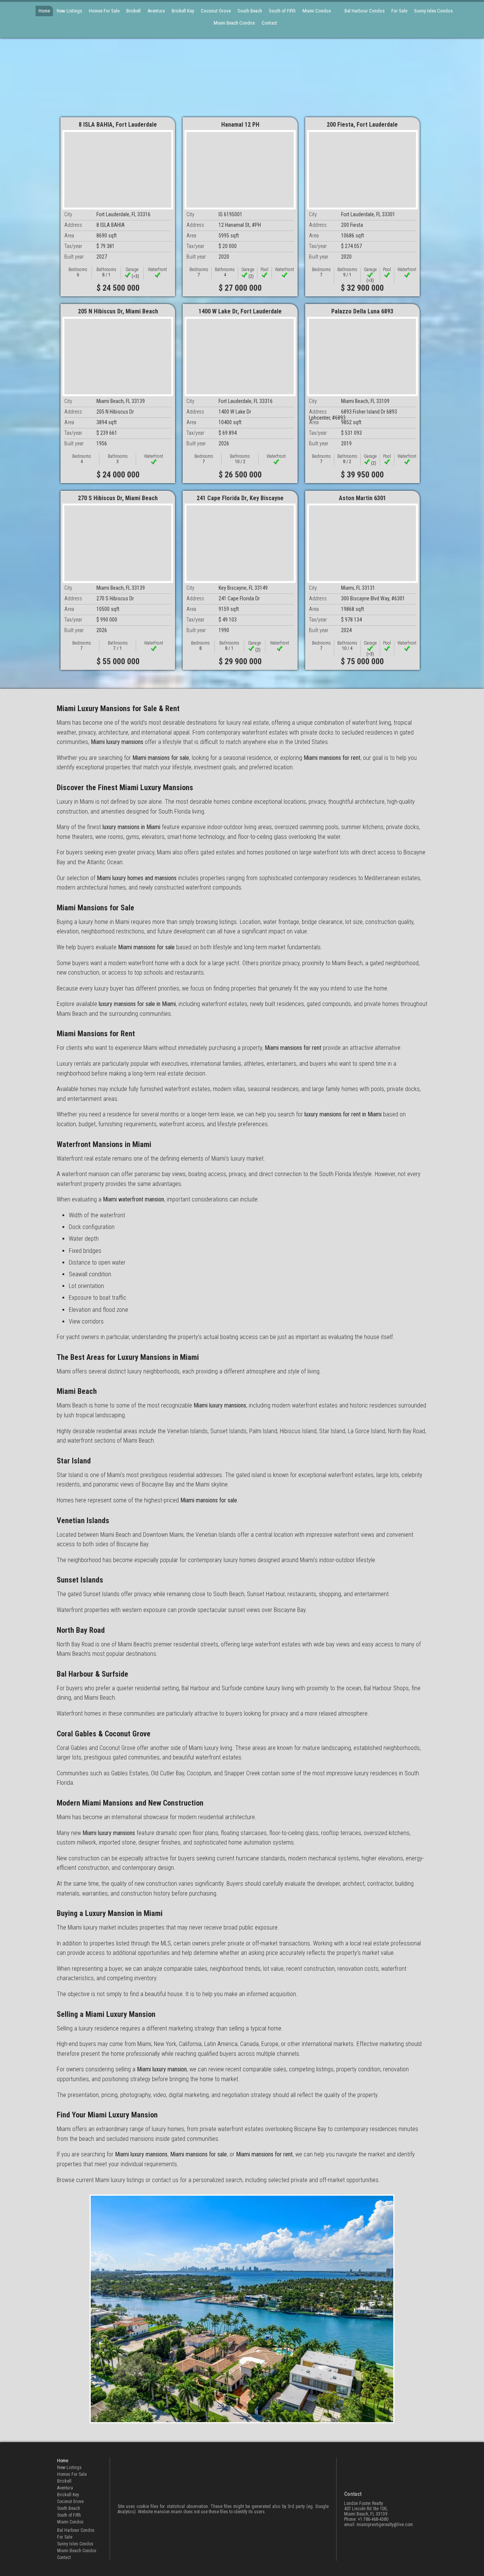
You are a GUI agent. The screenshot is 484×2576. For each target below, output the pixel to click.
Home (44, 11)
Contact (269, 23)
